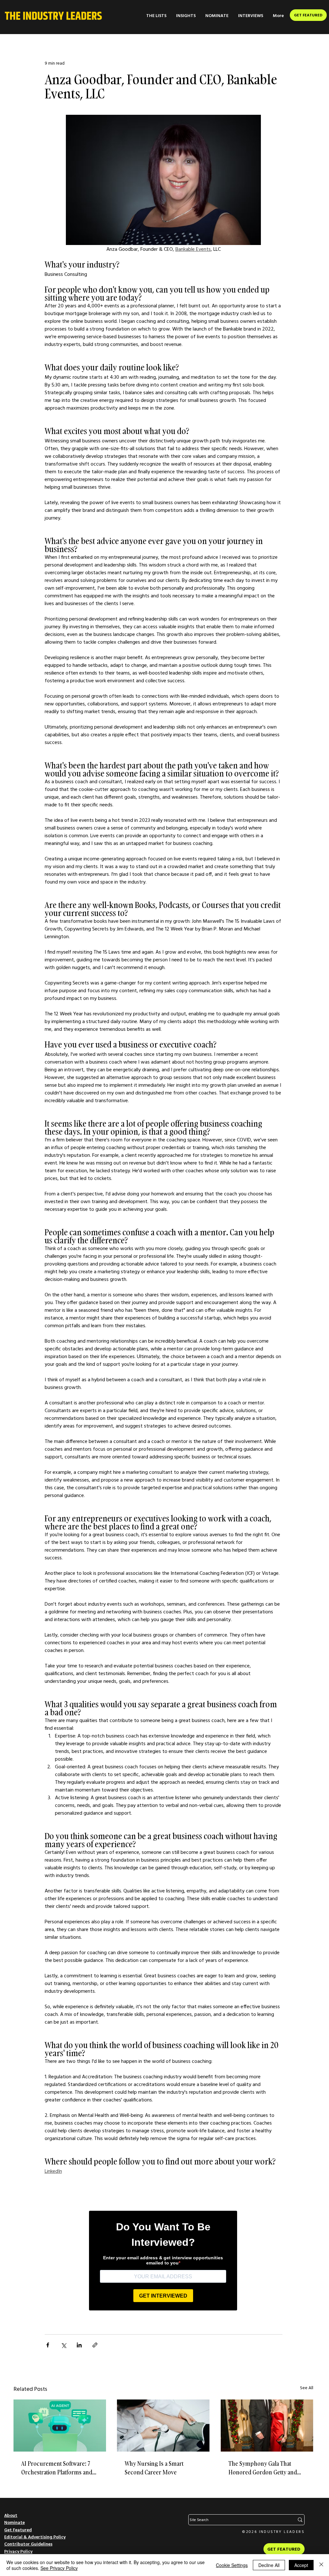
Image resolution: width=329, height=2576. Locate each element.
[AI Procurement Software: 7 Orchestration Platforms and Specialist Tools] (60, 2426)
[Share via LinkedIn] (79, 2345)
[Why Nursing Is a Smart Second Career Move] (163, 2426)
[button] (156, 16)
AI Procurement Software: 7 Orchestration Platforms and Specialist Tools (57, 2468)
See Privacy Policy (59, 2568)
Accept (301, 2565)
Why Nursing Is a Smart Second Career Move (154, 2468)
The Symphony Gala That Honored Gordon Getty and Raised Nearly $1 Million (263, 2468)
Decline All (269, 2565)
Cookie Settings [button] (232, 2565)
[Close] (321, 2565)
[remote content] (163, 2259)
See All (307, 2388)
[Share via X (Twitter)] (63, 2345)
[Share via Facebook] (48, 2345)
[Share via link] (95, 2345)
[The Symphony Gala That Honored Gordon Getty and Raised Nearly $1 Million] (267, 2426)
